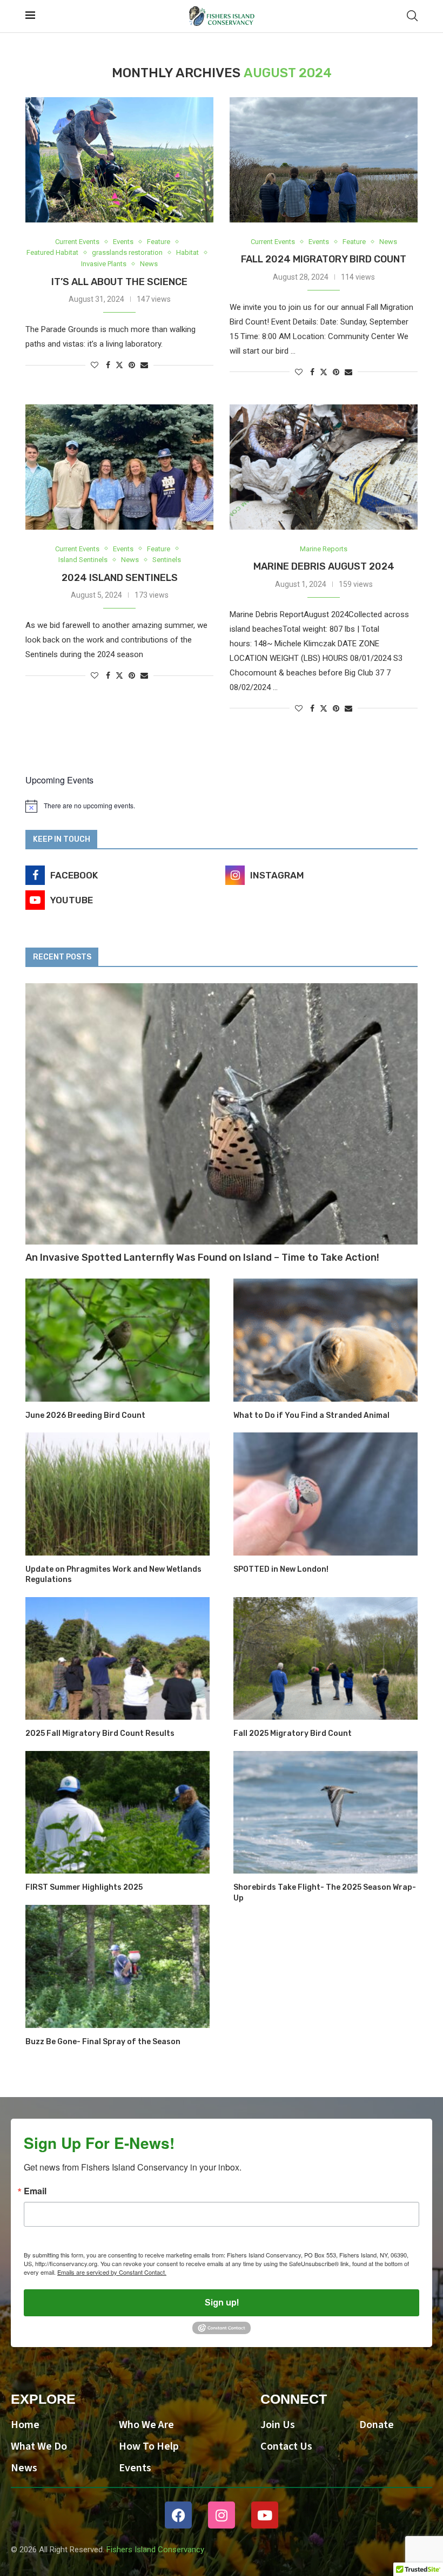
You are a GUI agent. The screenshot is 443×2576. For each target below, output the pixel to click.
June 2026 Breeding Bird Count (85, 1415)
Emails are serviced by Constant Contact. (112, 2272)
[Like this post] (95, 365)
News (24, 2468)
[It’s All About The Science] (119, 160)
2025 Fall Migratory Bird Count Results (100, 1733)
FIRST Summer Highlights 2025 (84, 1887)
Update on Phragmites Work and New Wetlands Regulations (113, 1575)
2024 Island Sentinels (120, 578)
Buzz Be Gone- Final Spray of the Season (103, 2042)
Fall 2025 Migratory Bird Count (293, 1733)
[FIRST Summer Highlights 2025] (118, 1812)
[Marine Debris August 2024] (324, 467)
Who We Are (146, 2425)
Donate (377, 2425)
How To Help (149, 2446)
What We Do (39, 2446)
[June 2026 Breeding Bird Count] (118, 1340)
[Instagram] (222, 2515)
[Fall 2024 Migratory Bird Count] (324, 160)
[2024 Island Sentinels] (119, 467)
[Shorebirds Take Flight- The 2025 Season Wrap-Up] (325, 1812)
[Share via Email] (144, 365)
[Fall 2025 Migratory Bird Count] (325, 1658)
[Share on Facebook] (108, 365)
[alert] (222, 806)
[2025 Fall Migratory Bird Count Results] (118, 1658)
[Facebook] (178, 2515)
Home (25, 2425)
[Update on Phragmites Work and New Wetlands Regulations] (118, 1494)
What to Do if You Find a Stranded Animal (311, 1415)
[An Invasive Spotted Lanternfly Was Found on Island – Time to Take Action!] (222, 1114)
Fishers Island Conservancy (155, 2550)
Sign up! (222, 2303)
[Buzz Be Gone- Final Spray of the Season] (118, 1966)
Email (35, 2191)
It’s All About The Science (119, 282)
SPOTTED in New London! (281, 1569)
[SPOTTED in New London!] (325, 1494)
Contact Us (286, 2446)
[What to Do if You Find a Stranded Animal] (325, 1340)
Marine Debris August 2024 (324, 566)
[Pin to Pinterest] (132, 365)
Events (135, 2468)
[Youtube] (265, 2515)
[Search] (412, 16)
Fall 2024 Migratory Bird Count (324, 259)
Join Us (278, 2425)
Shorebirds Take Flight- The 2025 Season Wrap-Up (325, 1893)
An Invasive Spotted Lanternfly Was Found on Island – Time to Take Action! (202, 1257)
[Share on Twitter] (119, 365)
